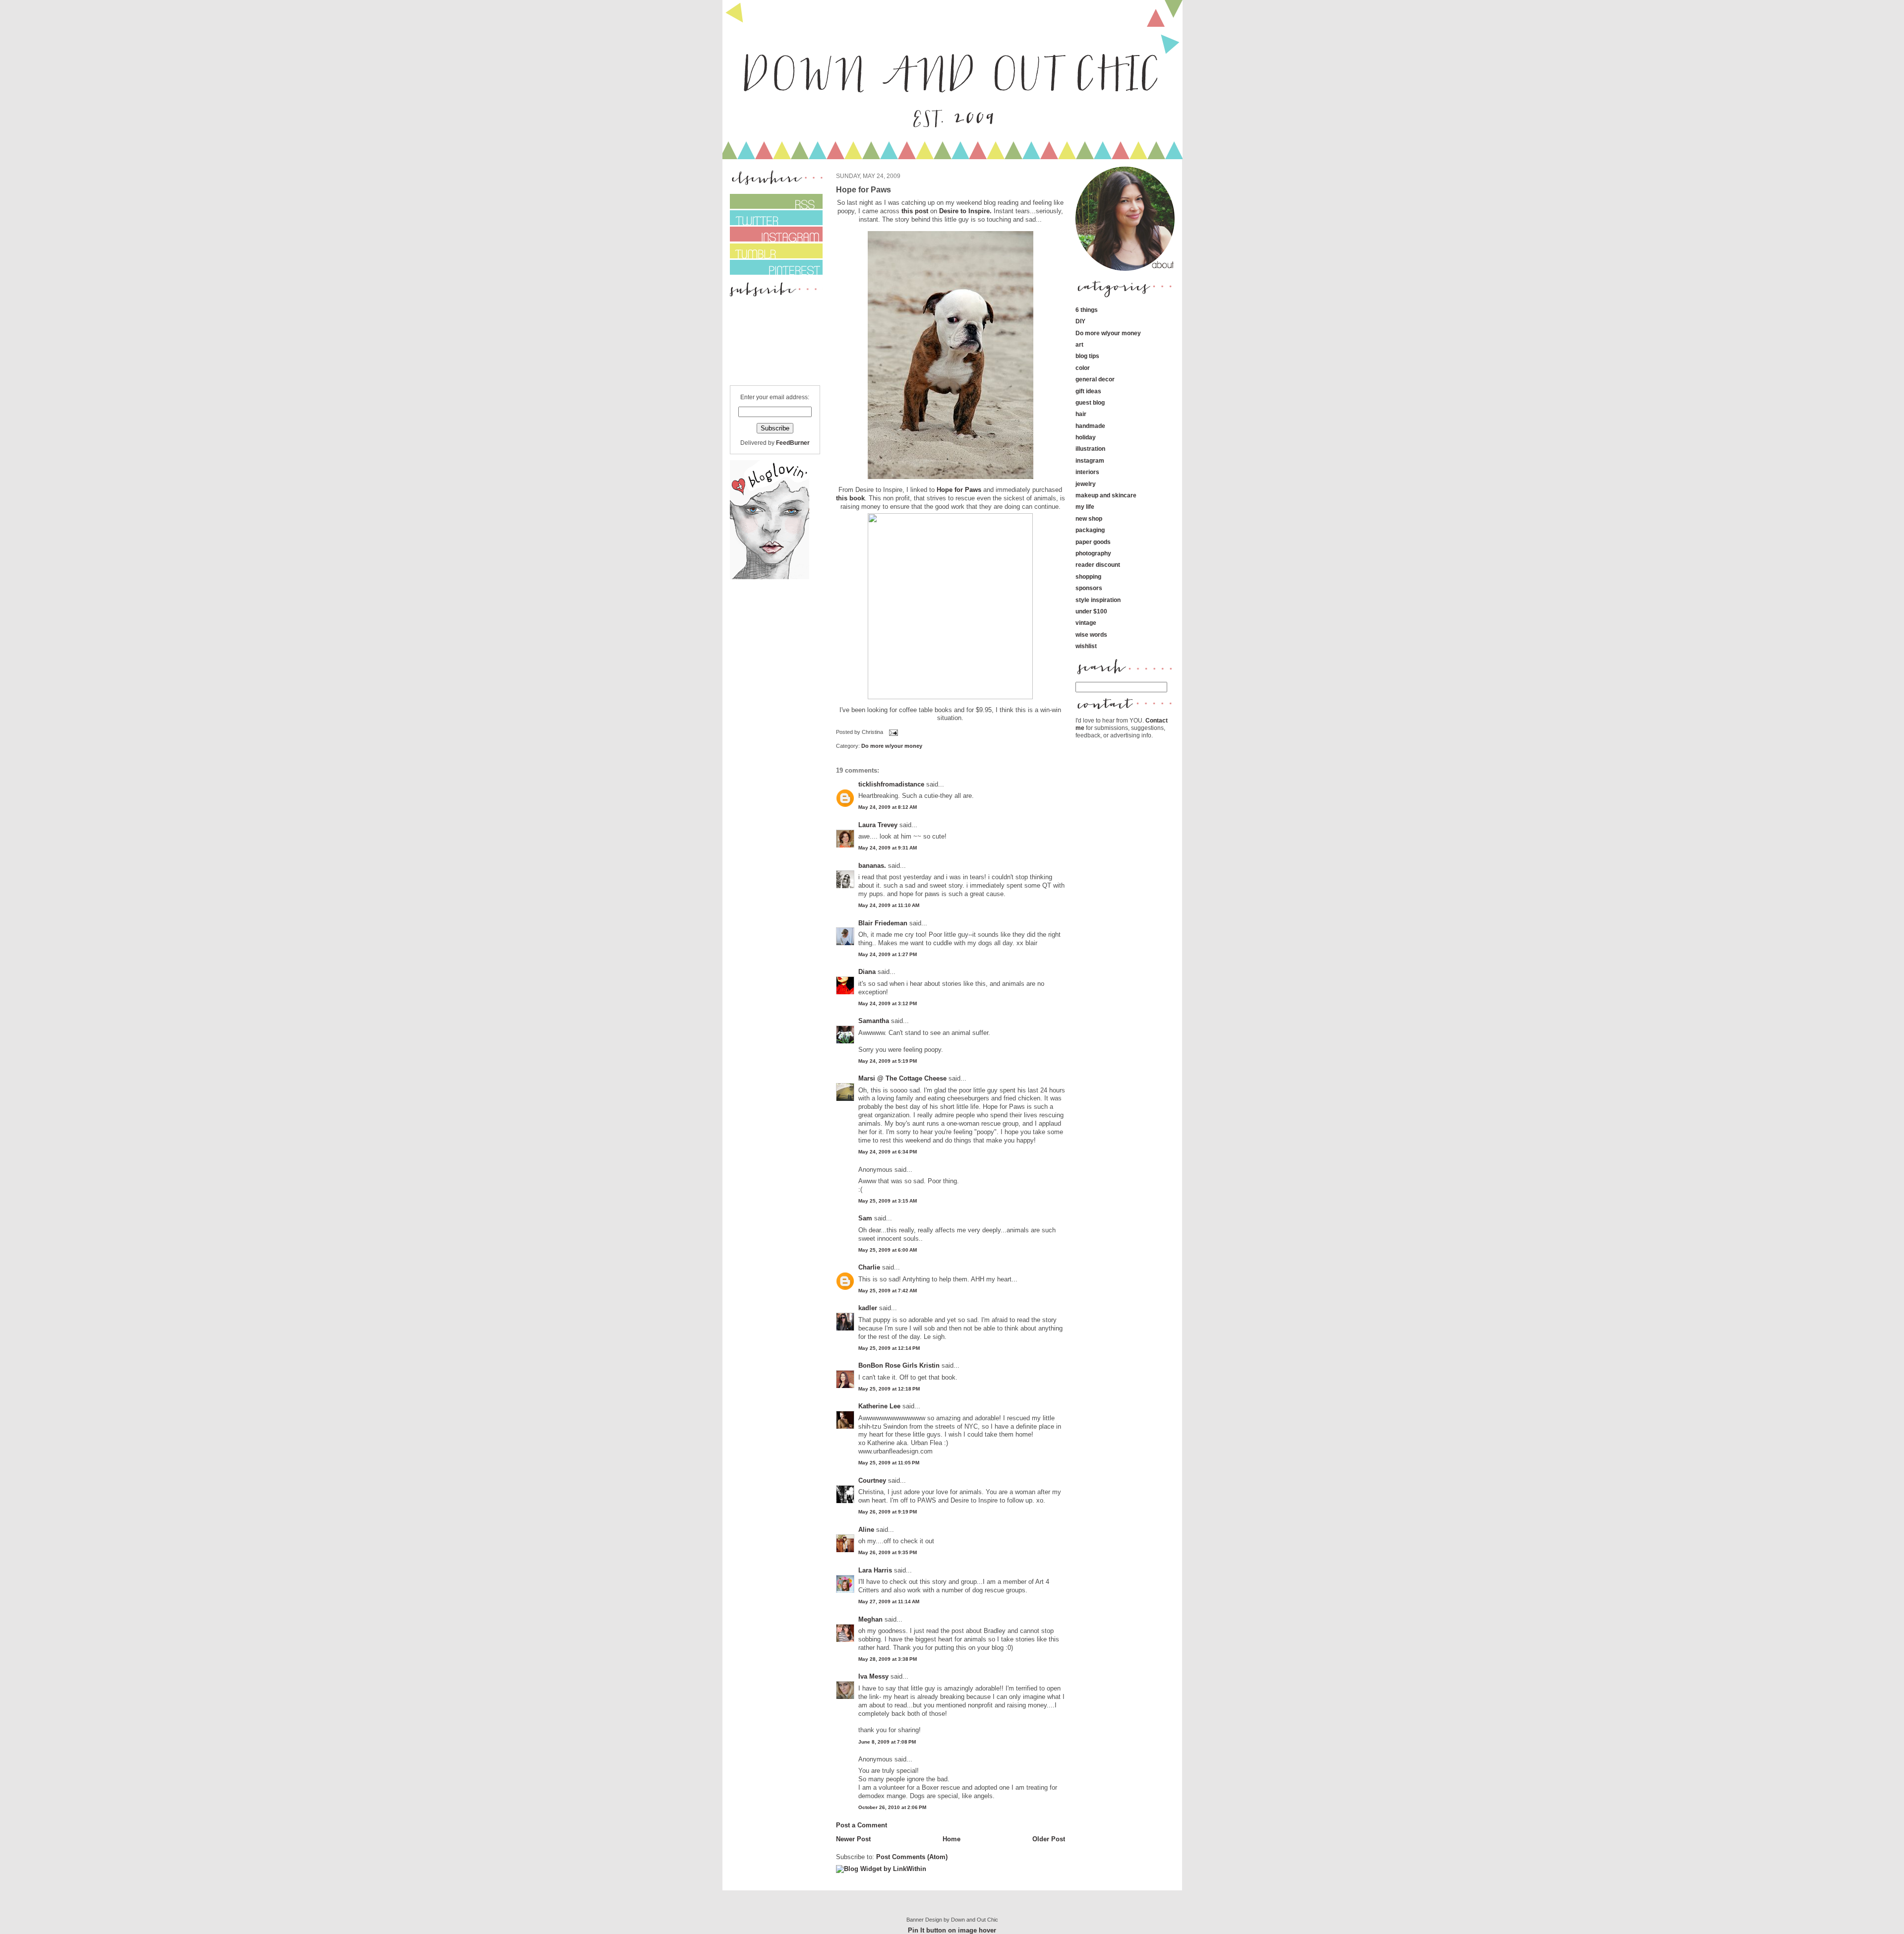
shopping (1088, 576)
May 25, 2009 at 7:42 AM (888, 1291)
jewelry (1086, 484)
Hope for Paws (959, 490)
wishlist (1086, 646)
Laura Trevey (878, 825)
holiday (1086, 437)
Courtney (872, 1481)
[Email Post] (892, 732)
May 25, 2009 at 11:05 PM (889, 1463)
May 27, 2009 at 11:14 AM (889, 1602)
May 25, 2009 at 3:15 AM (888, 1201)
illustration (1090, 449)
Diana (868, 972)
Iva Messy (873, 1676)
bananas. (872, 866)
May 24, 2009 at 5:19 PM (888, 1061)
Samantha (874, 1021)
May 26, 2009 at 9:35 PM (888, 1552)
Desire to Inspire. (965, 211)
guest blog (1090, 402)
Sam (865, 1218)
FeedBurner (793, 443)
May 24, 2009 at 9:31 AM (888, 848)
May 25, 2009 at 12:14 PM (889, 1348)
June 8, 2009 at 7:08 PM (887, 1742)
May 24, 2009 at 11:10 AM (889, 905)
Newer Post (853, 1839)
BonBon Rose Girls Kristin (899, 1365)
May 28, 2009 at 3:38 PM (888, 1659)
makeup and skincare (1106, 495)
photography (1093, 553)
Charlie (869, 1267)
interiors (1087, 472)
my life (1085, 507)
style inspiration (1098, 600)
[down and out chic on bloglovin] (770, 577)
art (1079, 344)
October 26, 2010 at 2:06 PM (892, 1807)
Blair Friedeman (883, 923)
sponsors (1089, 588)
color (1083, 368)
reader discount (1098, 565)
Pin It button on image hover (952, 1930)
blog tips (1087, 356)
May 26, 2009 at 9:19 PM (888, 1512)
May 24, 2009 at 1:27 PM (888, 954)
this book (850, 498)
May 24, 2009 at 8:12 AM (888, 807)
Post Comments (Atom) (912, 1857)
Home (952, 1839)
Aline (866, 1530)
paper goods (1093, 542)
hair (1081, 414)
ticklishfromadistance (891, 784)
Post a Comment (862, 1825)
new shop (1089, 518)
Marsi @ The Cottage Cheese (902, 1078)
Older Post (1049, 1839)
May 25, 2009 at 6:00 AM (888, 1250)
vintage (1086, 623)
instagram (1090, 460)
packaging (1090, 530)
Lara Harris (875, 1570)
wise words (1091, 635)
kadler (868, 1308)
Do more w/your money (892, 746)
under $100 (1091, 611)
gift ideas (1088, 391)
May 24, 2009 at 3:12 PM (888, 1003)
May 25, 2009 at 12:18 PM (889, 1389)
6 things (1087, 310)
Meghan (870, 1619)
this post (915, 211)
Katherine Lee (879, 1406)
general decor (1095, 379)
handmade (1090, 426)
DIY (1080, 321)
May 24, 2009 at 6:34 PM (888, 1152)
